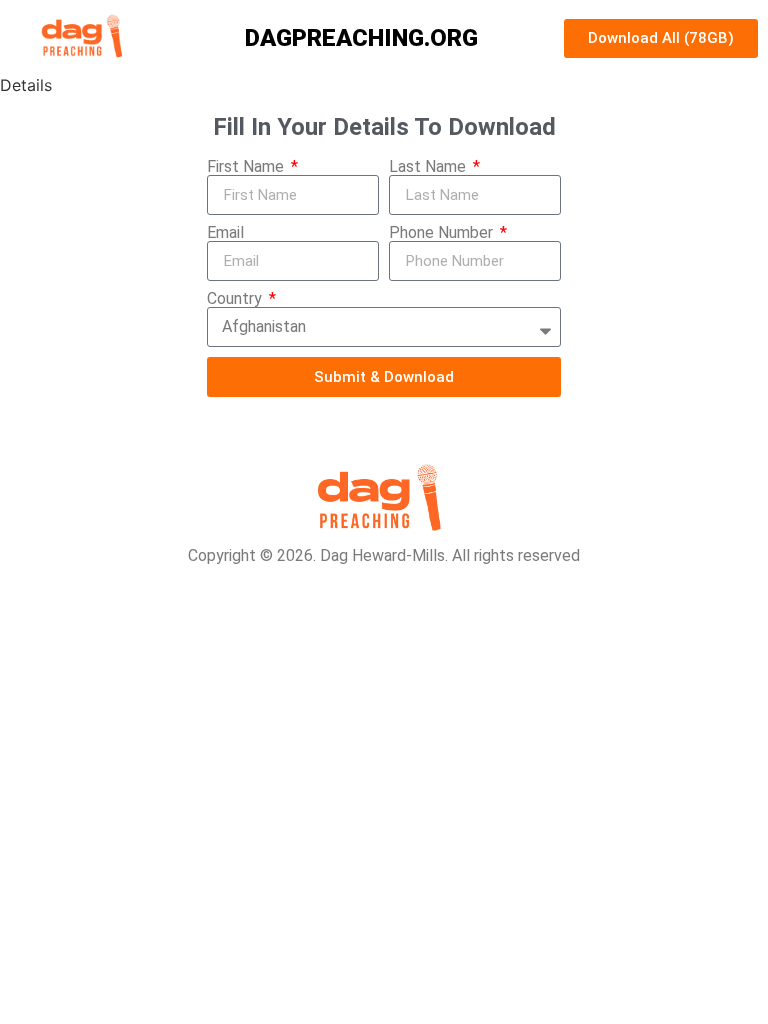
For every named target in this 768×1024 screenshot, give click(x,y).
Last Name (429, 167)
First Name (247, 167)
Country (236, 299)
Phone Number (443, 233)
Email (225, 233)
